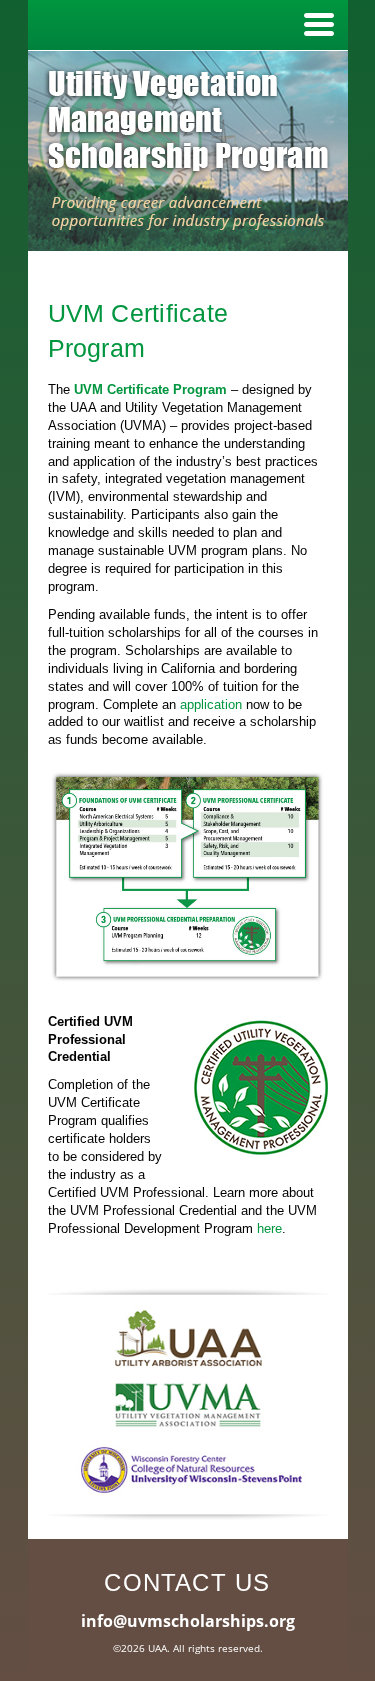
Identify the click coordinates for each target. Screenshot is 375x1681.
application (211, 704)
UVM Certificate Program (150, 389)
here (269, 1228)
